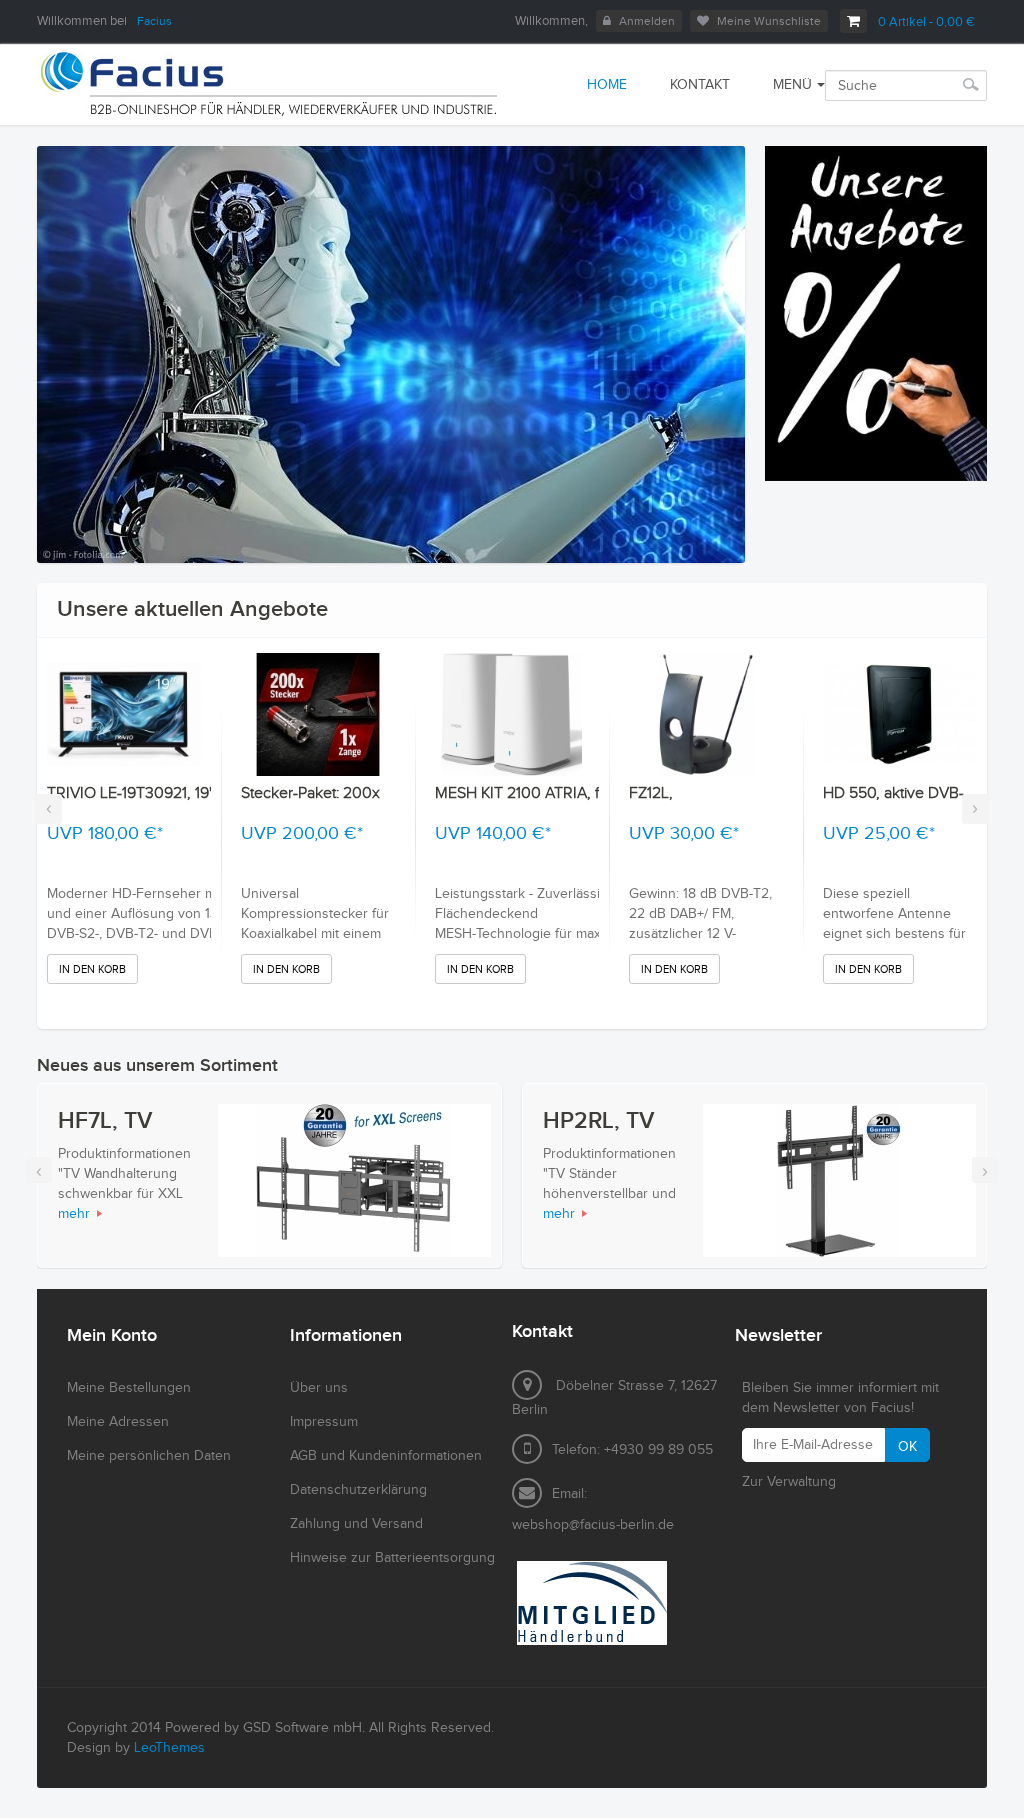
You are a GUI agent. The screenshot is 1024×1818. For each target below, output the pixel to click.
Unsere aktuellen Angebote (192, 609)
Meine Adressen (118, 1422)
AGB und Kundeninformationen (386, 1456)
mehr (74, 1214)
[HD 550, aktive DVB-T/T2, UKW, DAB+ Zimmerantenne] (900, 714)
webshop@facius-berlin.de (593, 1525)
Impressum (324, 1422)
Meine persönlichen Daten (149, 1456)
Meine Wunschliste (769, 21)
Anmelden (647, 21)
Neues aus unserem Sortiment (157, 1065)
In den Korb (92, 969)
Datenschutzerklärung (358, 1490)
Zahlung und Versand (356, 1524)
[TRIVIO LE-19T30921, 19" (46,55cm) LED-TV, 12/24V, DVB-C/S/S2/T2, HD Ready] (124, 714)
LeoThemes (169, 1748)
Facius (154, 21)
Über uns (319, 1388)
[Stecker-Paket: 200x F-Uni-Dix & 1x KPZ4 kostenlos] (318, 714)
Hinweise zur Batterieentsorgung (392, 1558)
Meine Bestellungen (129, 1388)
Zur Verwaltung (789, 1482)
